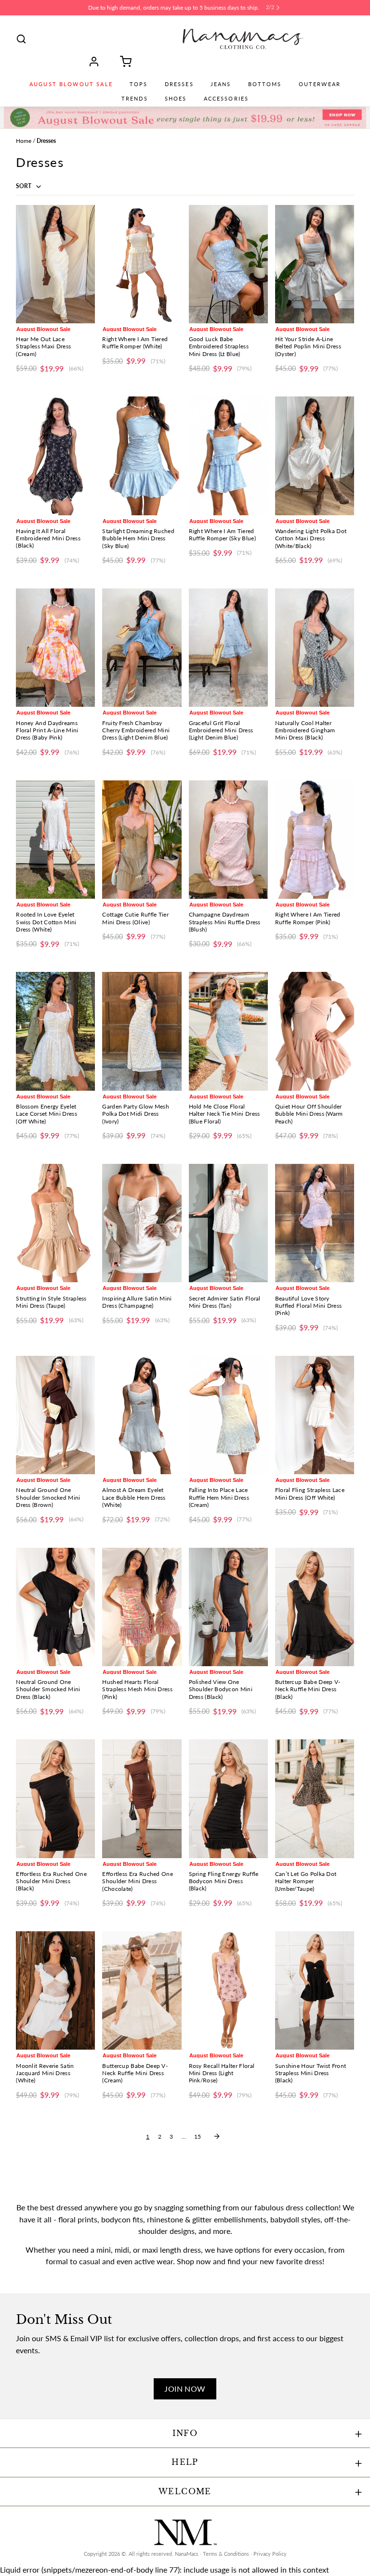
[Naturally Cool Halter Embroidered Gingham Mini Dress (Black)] (315, 648)
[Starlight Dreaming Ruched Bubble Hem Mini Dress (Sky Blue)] (142, 456)
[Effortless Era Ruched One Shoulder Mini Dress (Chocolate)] (142, 1798)
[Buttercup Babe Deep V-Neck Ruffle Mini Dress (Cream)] (142, 1990)
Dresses (179, 84)
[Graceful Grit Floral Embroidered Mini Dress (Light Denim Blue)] (228, 648)
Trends (135, 99)
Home (24, 141)
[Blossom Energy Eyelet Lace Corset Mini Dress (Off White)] (55, 1031)
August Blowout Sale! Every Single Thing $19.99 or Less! (174, 7)
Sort (24, 186)
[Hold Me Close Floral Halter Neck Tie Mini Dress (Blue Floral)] (228, 1031)
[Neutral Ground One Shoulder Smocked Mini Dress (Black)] (55, 1607)
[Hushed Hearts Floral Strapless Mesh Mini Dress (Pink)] (142, 1607)
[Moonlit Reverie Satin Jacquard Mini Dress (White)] (55, 1990)
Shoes (176, 99)
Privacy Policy (270, 2554)
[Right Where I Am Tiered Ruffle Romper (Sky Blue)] (228, 456)
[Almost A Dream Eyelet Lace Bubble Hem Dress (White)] (142, 1415)
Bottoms (265, 84)
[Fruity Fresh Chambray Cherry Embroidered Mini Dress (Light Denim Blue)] (142, 648)
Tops (139, 84)
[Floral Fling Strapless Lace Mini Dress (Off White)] (315, 1415)
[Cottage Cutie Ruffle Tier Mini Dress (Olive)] (142, 840)
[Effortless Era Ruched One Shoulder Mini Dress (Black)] (55, 1798)
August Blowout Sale (71, 84)
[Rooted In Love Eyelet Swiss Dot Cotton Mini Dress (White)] (55, 840)
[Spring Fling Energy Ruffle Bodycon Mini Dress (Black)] (228, 1798)
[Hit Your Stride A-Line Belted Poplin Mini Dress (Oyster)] (315, 264)
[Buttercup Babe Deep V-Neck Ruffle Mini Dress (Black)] (315, 1607)
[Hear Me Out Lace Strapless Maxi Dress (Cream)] (55, 264)
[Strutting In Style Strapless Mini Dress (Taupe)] (55, 1223)
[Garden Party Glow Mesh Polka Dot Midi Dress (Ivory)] (142, 1031)
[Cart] (122, 62)
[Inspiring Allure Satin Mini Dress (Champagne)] (142, 1223)
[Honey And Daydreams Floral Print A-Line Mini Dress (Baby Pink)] (55, 648)
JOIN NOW (185, 2389)
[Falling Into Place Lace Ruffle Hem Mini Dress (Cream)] (228, 1415)
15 (198, 2136)
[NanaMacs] (243, 39)
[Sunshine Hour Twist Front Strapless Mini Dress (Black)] (315, 1990)
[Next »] (217, 2136)
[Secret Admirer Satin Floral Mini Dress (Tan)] (228, 1223)
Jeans (221, 84)
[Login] (97, 62)
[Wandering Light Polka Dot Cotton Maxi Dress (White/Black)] (315, 456)
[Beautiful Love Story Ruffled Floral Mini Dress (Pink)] (315, 1223)
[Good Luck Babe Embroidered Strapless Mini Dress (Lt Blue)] (228, 264)
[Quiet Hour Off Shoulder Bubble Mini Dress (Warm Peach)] (315, 1031)
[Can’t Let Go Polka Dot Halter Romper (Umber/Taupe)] (315, 1798)
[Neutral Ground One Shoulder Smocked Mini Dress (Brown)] (55, 1415)
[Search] (21, 39)
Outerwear (320, 84)
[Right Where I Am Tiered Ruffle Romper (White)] (142, 264)
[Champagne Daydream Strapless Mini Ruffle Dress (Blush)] (228, 840)
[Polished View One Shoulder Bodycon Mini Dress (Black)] (228, 1607)
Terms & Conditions (226, 2554)
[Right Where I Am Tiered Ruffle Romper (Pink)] (315, 840)
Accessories (226, 99)
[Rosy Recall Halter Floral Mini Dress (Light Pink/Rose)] (228, 1990)
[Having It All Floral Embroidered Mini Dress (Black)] (55, 456)
